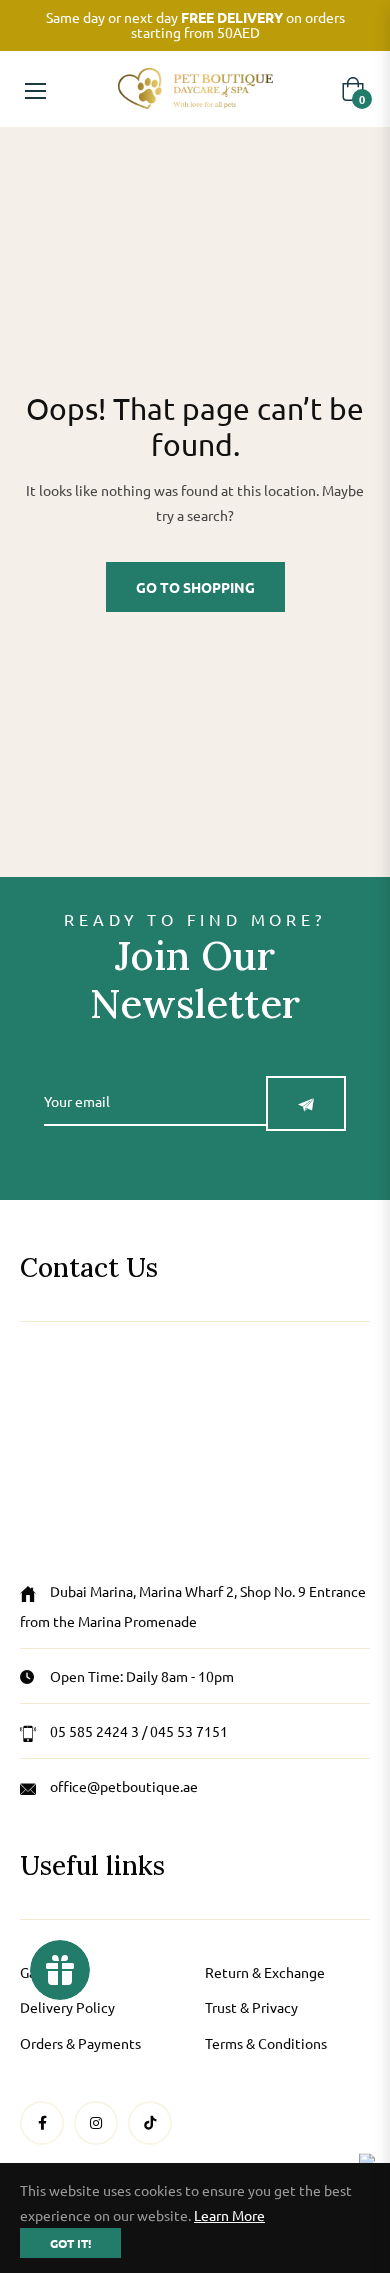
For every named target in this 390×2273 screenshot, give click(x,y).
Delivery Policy (67, 2007)
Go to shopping (195, 587)
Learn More (229, 2215)
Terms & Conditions (266, 2043)
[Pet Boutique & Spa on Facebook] (42, 2122)
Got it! (70, 2243)
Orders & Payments (80, 2043)
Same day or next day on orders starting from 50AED (195, 24)
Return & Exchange (265, 1972)
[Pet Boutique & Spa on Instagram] (96, 2122)
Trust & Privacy (251, 2007)
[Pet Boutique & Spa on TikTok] (150, 2122)
